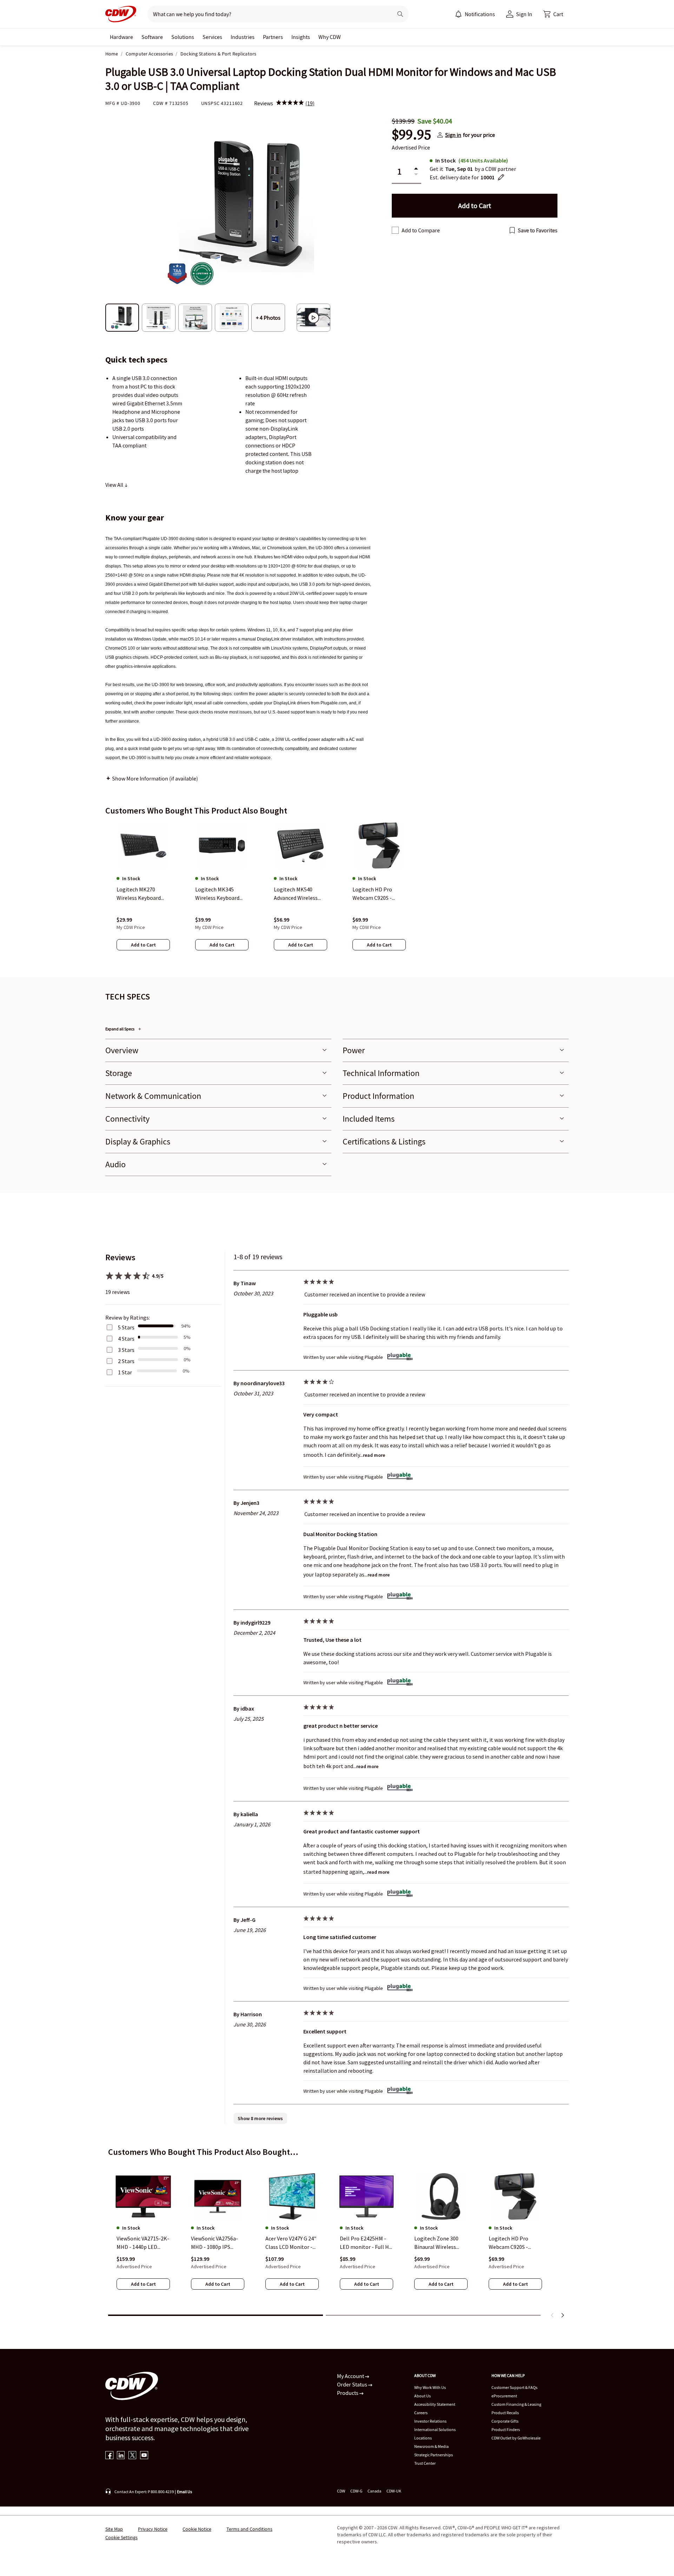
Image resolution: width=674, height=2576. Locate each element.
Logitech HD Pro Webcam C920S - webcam (508, 2243)
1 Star (125, 1372)
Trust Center (425, 2463)
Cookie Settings (121, 2537)
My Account (351, 2376)
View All (115, 485)
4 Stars (126, 1339)
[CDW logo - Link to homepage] (121, 14)
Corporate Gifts (505, 2421)
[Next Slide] (562, 2315)
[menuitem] (458, 14)
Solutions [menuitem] (183, 37)
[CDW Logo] (121, 14)
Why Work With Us (430, 2387)
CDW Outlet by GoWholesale (516, 2438)
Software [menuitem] (152, 37)
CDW (341, 2491)
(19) (310, 103)
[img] (290, 103)
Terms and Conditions (249, 2529)
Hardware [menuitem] (121, 37)
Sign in (453, 135)
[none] (121, 37)
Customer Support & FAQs (514, 2387)
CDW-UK (394, 2491)
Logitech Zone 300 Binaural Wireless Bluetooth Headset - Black (439, 2243)
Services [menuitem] (212, 37)
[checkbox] (395, 230)
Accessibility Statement (435, 2404)
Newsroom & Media (431, 2446)
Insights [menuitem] (301, 37)
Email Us (184, 2492)
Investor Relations (430, 2421)
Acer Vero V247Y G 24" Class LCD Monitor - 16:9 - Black (291, 2243)
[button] (553, 14)
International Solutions (435, 2429)
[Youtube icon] (144, 2456)
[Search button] (400, 14)
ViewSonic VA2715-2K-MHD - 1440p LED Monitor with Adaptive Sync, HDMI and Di (143, 2243)
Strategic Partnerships (434, 2455)
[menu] (475, 14)
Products (348, 2393)
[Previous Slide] (553, 2315)
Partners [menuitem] (273, 37)
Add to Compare (421, 230)
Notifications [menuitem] (480, 14)
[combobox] (267, 14)
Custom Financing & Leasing (516, 2404)
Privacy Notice (153, 2529)
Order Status (353, 2384)
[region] (337, 893)
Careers (421, 2413)
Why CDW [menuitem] (330, 37)
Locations (423, 2438)
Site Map (114, 2529)
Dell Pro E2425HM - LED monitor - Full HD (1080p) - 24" (366, 2243)
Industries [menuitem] (243, 37)
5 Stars (126, 1327)
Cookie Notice (197, 2529)
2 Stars (126, 1361)
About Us (422, 2396)
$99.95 (411, 135)
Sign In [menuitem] (524, 14)
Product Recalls (505, 2413)
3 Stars (126, 1350)
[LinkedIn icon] (121, 2456)
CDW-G (356, 2491)
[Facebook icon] (109, 2456)
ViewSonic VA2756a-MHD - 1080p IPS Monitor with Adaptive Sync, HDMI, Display (216, 2243)
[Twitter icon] (133, 2456)
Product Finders (506, 2429)
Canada (374, 2491)
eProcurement (504, 2396)
